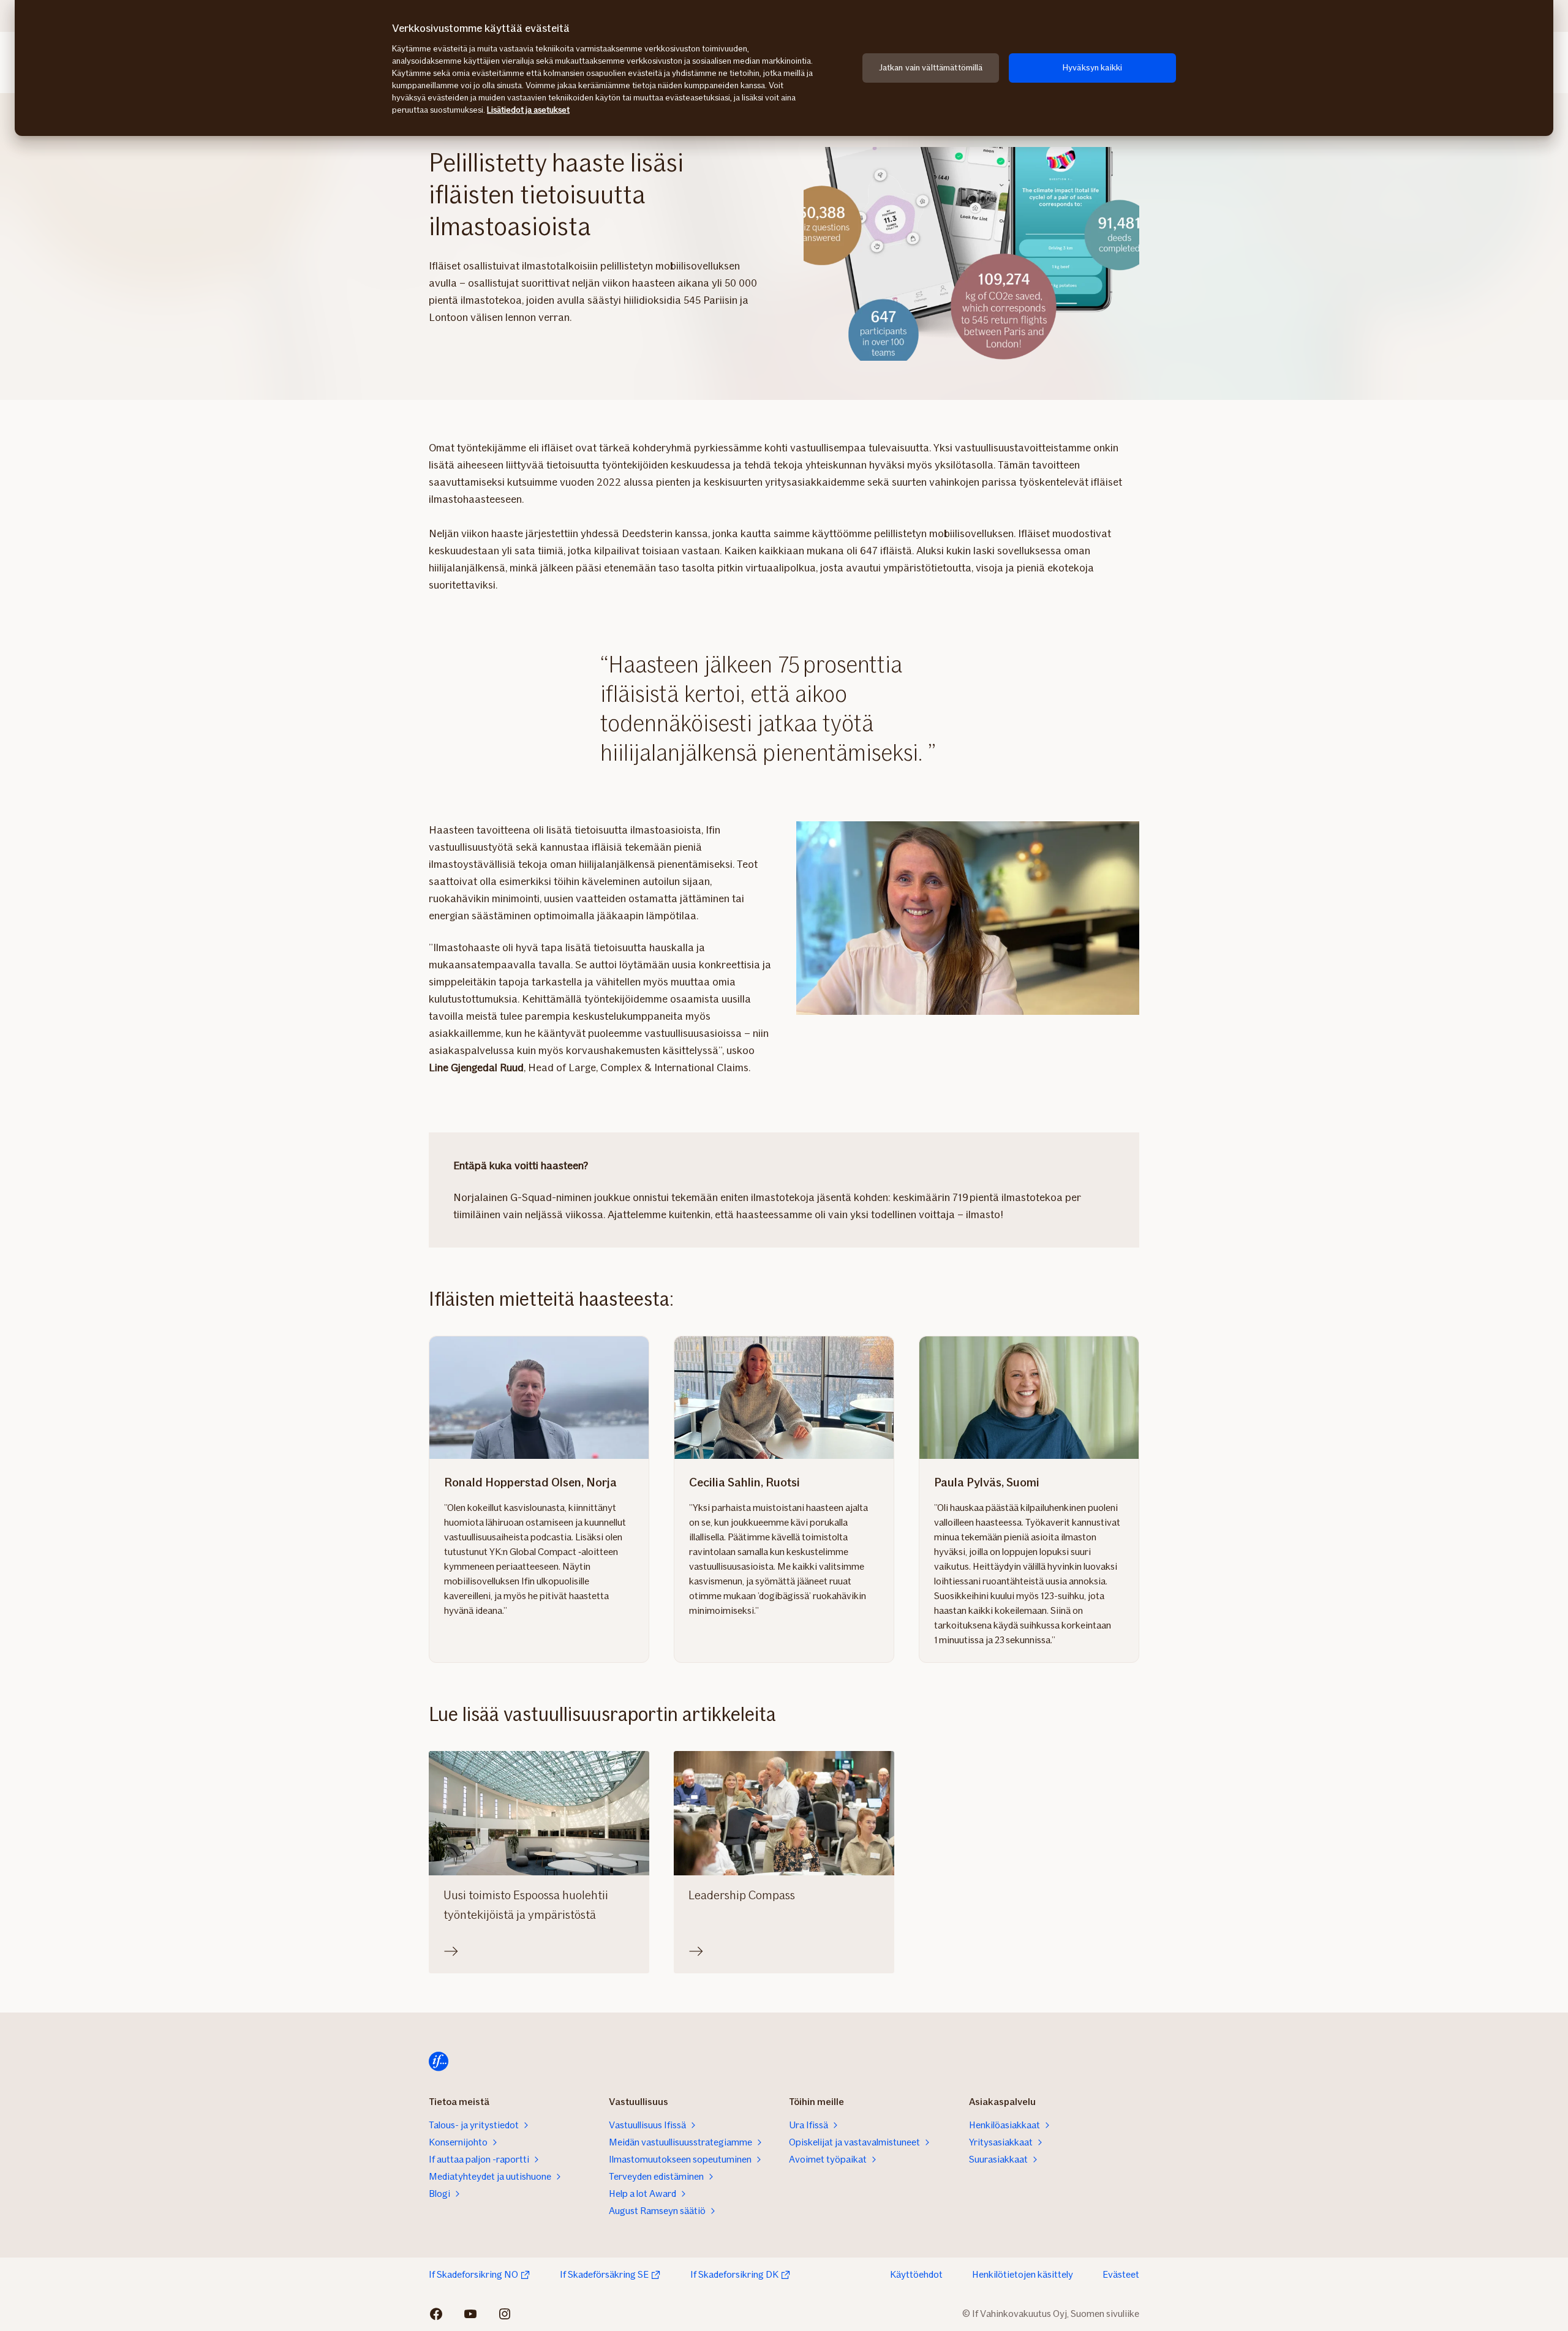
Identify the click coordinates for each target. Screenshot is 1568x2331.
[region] (784, 68)
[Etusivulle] (439, 2062)
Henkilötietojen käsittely (1023, 2274)
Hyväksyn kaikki (1092, 68)
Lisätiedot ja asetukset (528, 110)
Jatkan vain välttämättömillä (931, 68)
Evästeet (1121, 2274)
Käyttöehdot (916, 2274)
